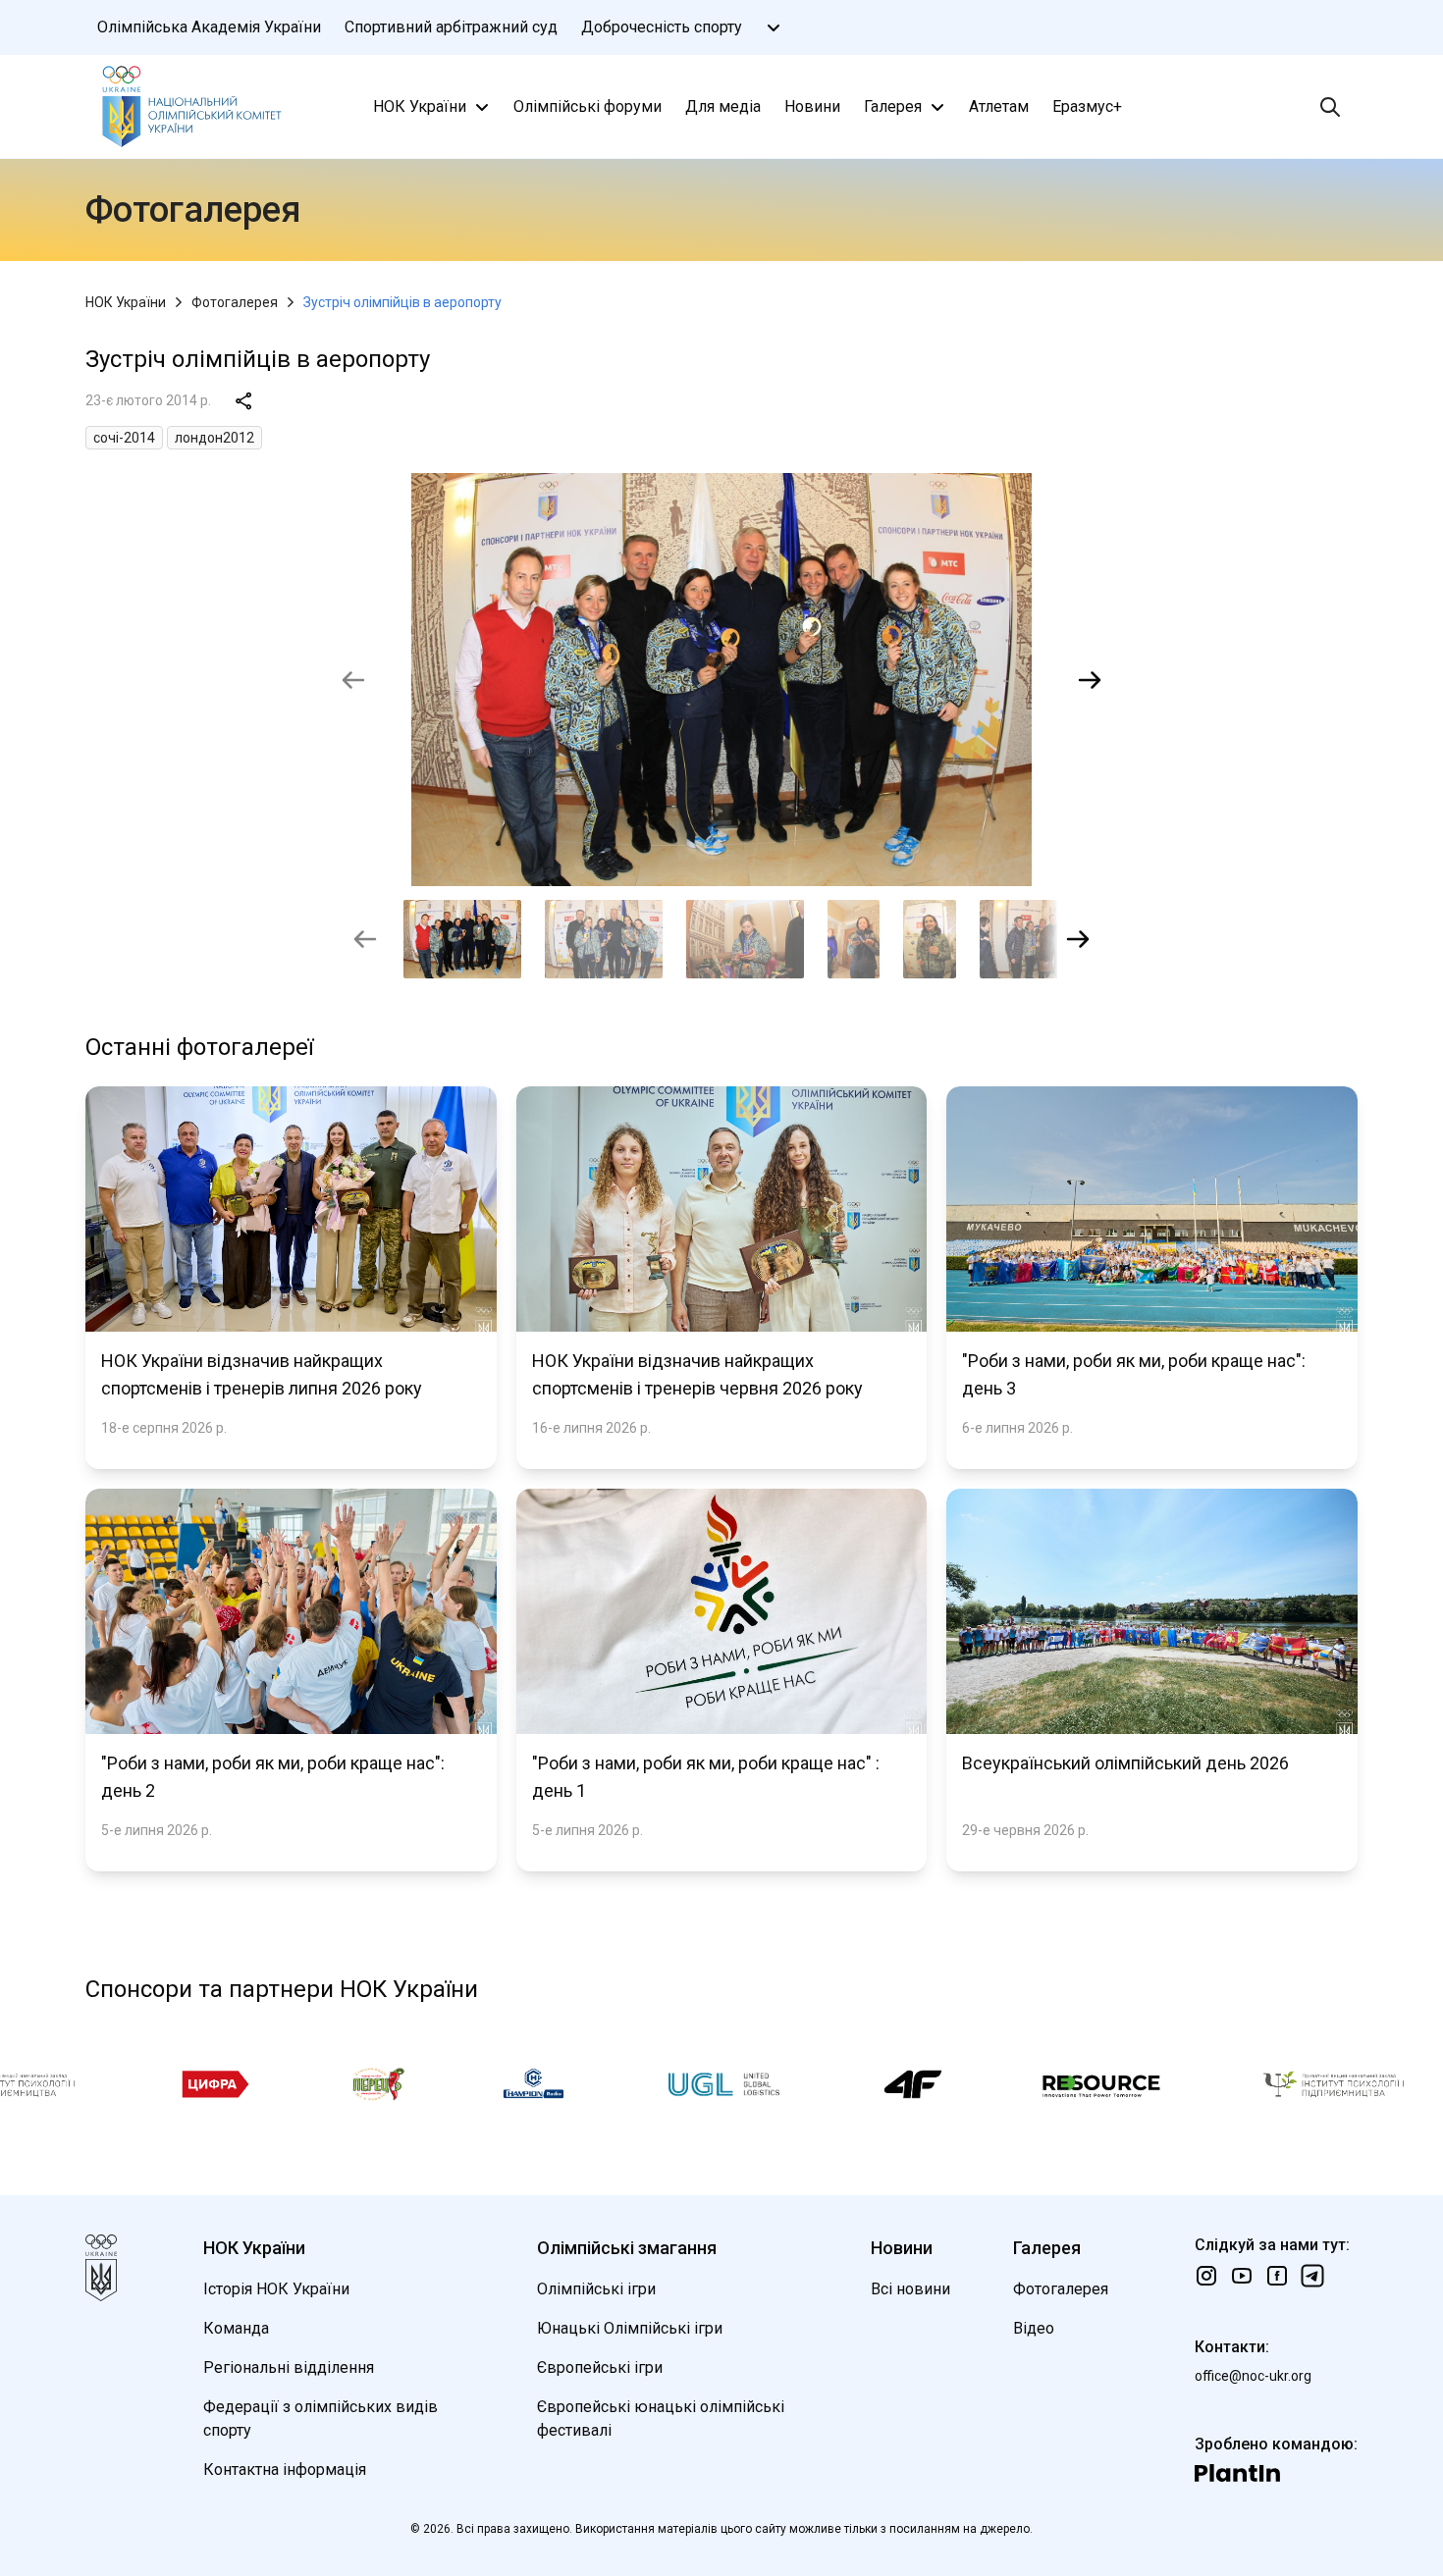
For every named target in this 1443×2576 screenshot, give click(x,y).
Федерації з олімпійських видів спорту (321, 2418)
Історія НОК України (276, 2289)
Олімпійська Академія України (209, 27)
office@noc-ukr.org (1253, 2376)
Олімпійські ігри (596, 2289)
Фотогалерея (235, 302)
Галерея (893, 106)
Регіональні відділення (289, 2367)
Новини (812, 106)
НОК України (420, 106)
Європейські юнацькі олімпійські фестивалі (661, 2418)
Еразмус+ (1087, 106)
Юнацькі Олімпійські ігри (630, 2328)
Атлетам (999, 106)
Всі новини (910, 2289)
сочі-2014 (124, 438)
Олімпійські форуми (588, 106)
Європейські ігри (600, 2367)
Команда (236, 2328)
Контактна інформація (285, 2470)
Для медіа (723, 106)
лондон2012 (214, 438)
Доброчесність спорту (662, 27)
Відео (1034, 2328)
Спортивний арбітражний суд (451, 27)
